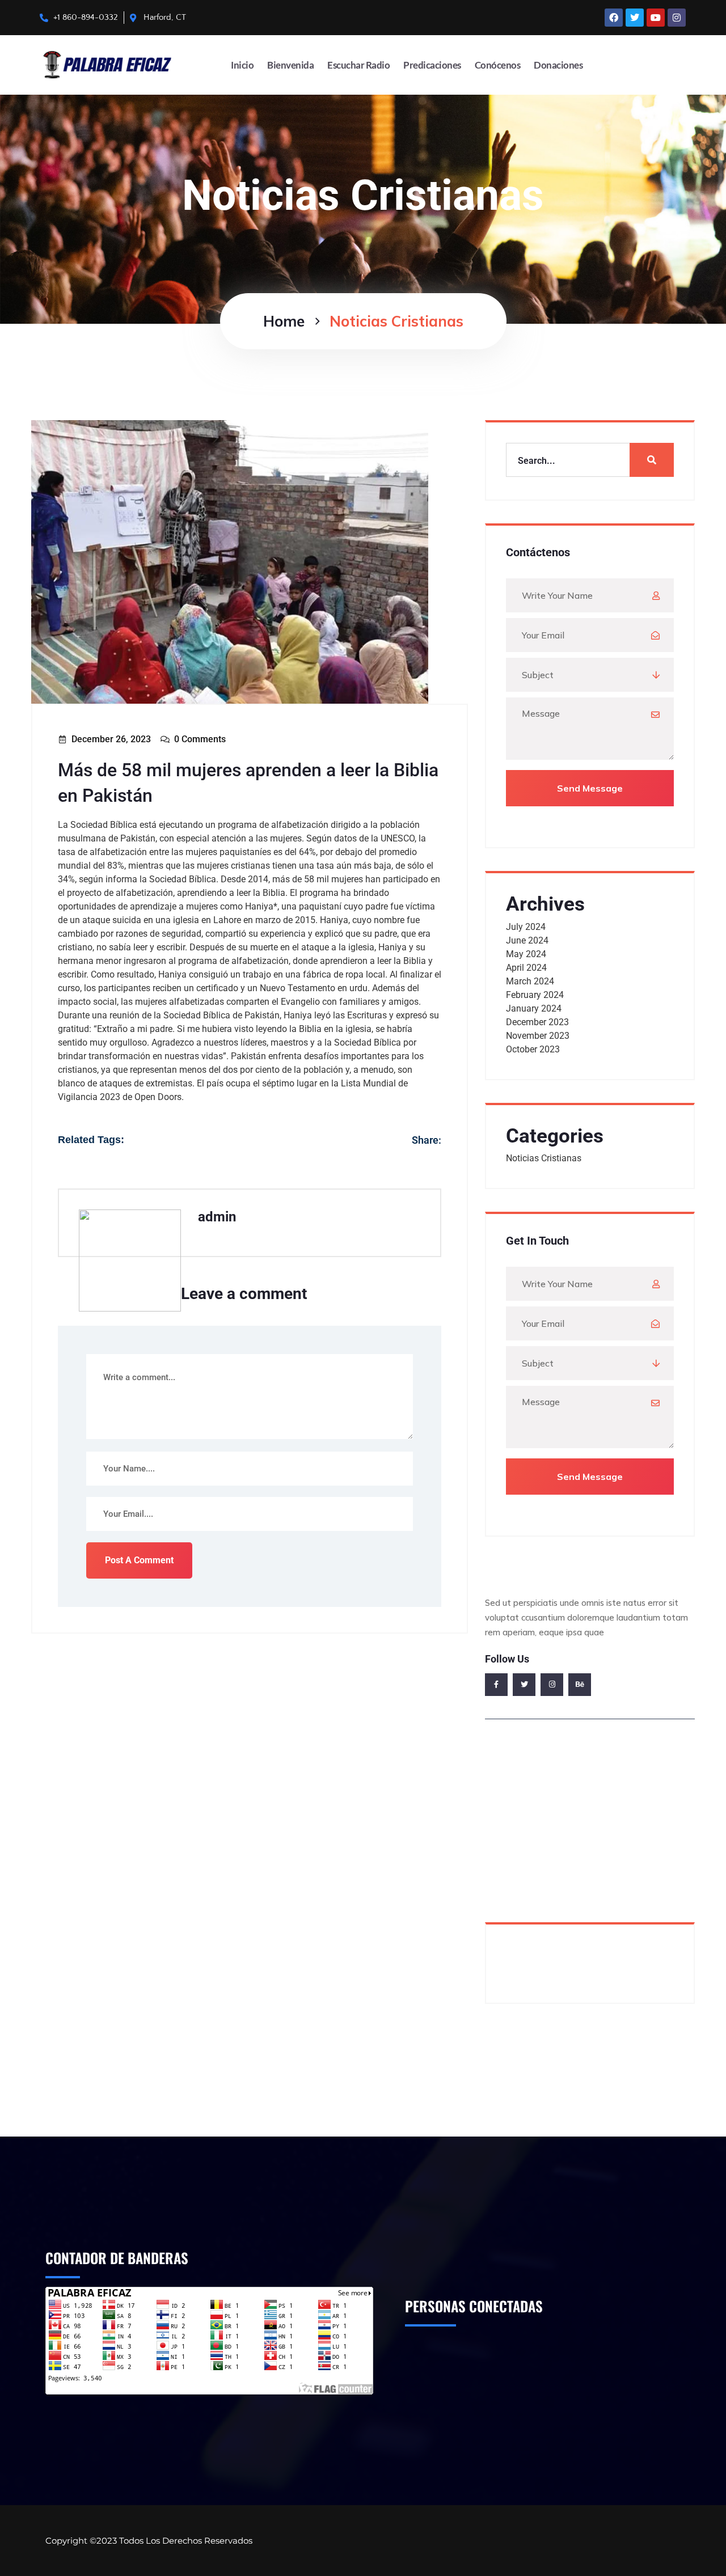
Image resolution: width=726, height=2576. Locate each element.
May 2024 (526, 954)
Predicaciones (432, 65)
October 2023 (533, 1049)
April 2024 (526, 968)
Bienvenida (290, 65)
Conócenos (498, 65)
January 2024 (534, 1008)
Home (284, 321)
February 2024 (535, 995)
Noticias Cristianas (544, 1158)
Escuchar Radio (358, 65)
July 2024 (526, 927)
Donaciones (558, 65)
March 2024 (530, 981)
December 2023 (537, 1022)
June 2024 (527, 940)
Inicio (242, 65)
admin (217, 1217)
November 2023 (538, 1036)
